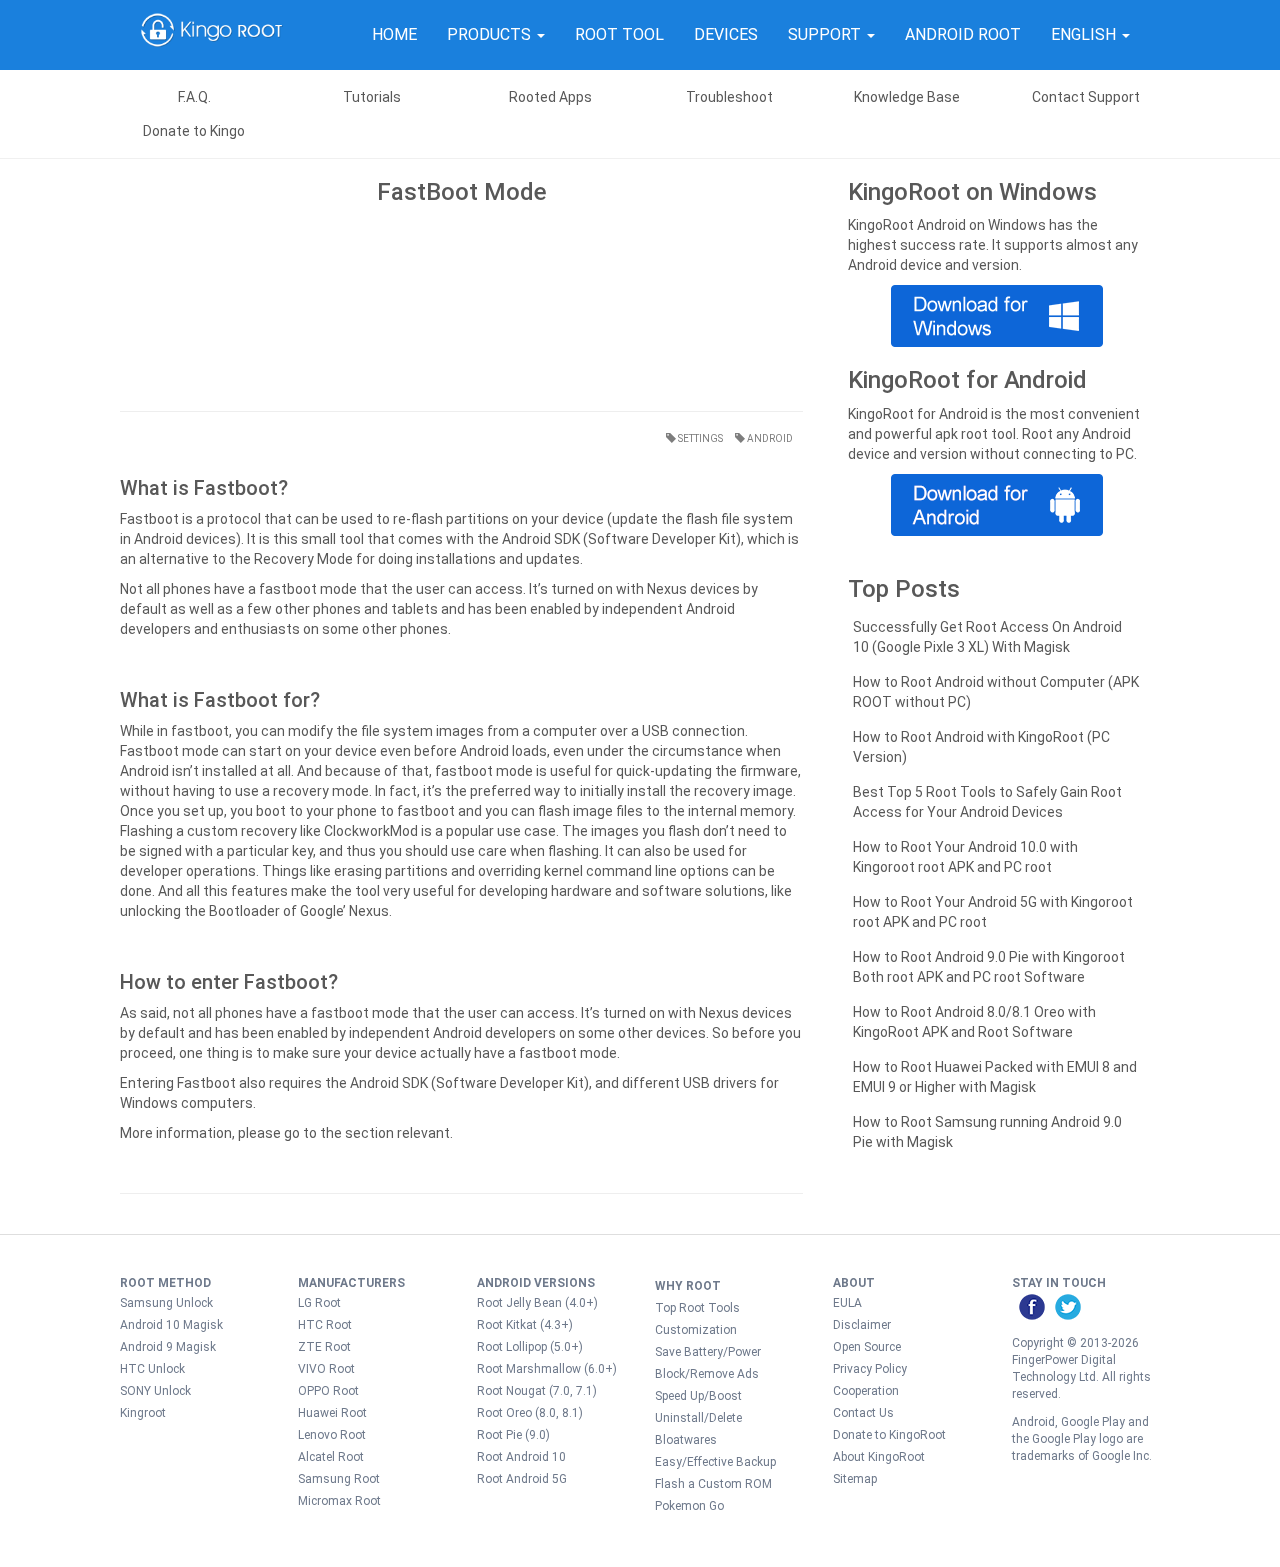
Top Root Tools (697, 1308)
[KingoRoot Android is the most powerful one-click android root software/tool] (996, 316)
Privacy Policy (870, 1369)
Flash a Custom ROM (713, 1484)
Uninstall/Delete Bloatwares (698, 1429)
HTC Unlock (152, 1369)
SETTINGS (699, 438)
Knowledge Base (907, 97)
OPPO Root (328, 1391)
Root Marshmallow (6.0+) (547, 1369)
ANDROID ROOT (963, 34)
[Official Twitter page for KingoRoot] (1067, 1306)
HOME (394, 34)
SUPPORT (826, 34)
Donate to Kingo (194, 131)
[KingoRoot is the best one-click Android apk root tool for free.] (996, 505)
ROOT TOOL (619, 34)
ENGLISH (1085, 34)
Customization (696, 1330)
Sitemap (855, 1479)
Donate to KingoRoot (889, 1435)
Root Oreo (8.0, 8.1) (530, 1413)
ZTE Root (324, 1347)
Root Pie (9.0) (513, 1435)
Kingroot (143, 1413)
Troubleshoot (729, 97)
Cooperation (866, 1391)
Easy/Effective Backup (715, 1462)
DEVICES (726, 34)
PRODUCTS (491, 34)
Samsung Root (339, 1479)
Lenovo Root (332, 1435)
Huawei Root (332, 1413)
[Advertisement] (461, 303)
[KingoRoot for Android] (212, 35)
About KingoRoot (879, 1457)
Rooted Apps (550, 97)
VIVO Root (326, 1369)
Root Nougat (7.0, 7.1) (537, 1391)
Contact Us (863, 1413)
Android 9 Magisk (168, 1347)
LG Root (319, 1303)
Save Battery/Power (708, 1352)
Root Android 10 (521, 1457)
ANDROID (769, 438)
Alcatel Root (331, 1457)
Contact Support (1086, 97)
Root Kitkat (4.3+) (525, 1325)
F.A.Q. (194, 97)
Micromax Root (339, 1501)
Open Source (867, 1347)
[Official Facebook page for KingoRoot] (1031, 1306)
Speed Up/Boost (698, 1396)
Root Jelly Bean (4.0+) (537, 1303)
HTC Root (325, 1325)
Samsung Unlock (166, 1303)
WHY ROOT (688, 1286)
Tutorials (372, 97)
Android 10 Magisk (171, 1325)
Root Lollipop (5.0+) (530, 1347)
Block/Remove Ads (707, 1374)
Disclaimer (862, 1325)
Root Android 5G (522, 1479)
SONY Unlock (155, 1391)
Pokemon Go (689, 1506)
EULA (847, 1303)
